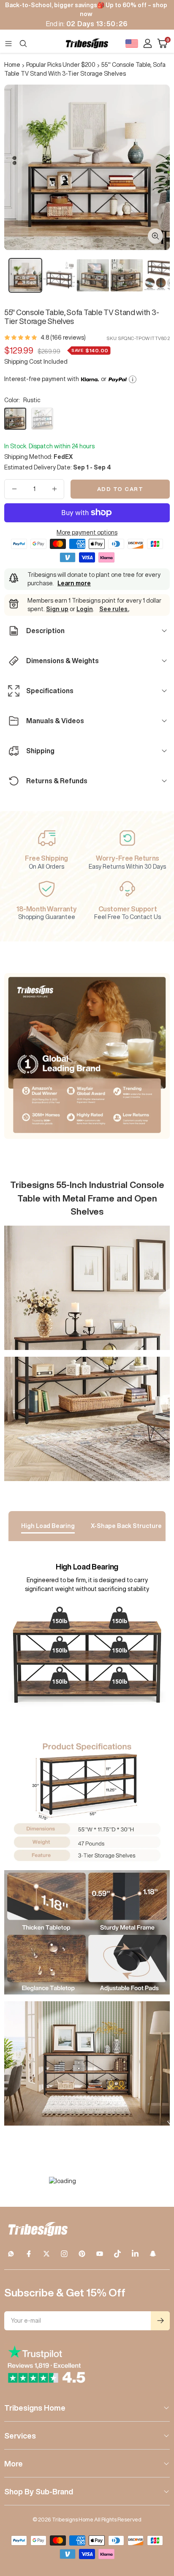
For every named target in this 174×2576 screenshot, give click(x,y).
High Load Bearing (48, 1526)
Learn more (74, 583)
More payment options (87, 532)
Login (85, 609)
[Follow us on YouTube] (100, 2254)
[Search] (23, 44)
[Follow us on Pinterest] (82, 2254)
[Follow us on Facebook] (29, 2254)
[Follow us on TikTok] (117, 2254)
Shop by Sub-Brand (39, 2491)
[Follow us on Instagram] (64, 2254)
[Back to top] (157, 2520)
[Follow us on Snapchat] (153, 2254)
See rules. (114, 609)
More (14, 2464)
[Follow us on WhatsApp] (11, 2254)
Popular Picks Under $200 (61, 65)
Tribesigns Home (35, 2408)
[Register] (160, 2321)
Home (12, 65)
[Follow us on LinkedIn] (135, 2254)
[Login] (148, 43)
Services (20, 2436)
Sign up (57, 609)
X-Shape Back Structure (126, 1526)
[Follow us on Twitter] (46, 2254)
